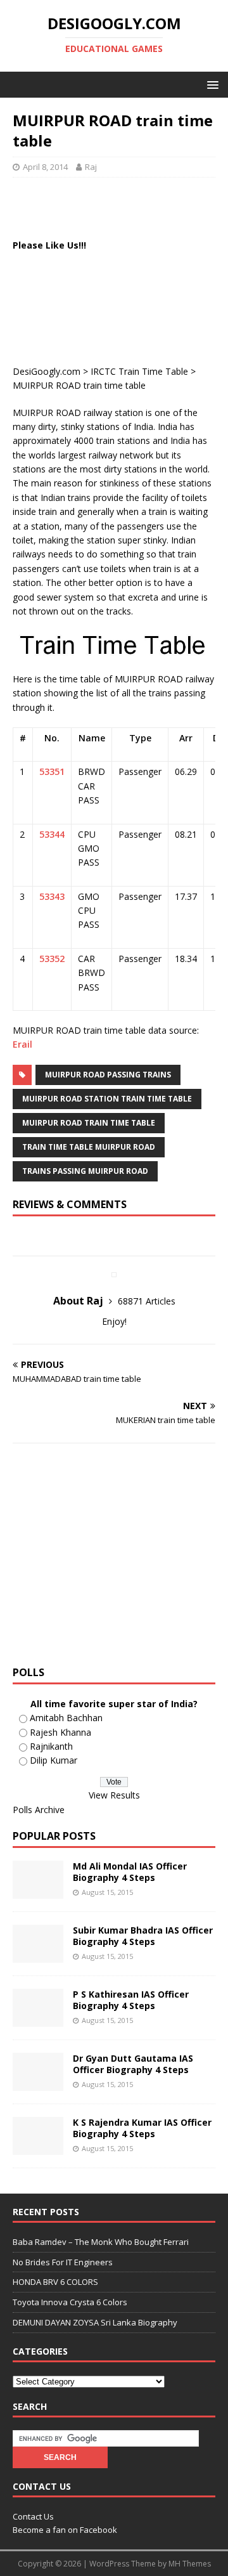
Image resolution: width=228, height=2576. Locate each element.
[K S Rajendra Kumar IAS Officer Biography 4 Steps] (38, 2147)
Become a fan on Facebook (65, 2530)
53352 (52, 959)
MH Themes (190, 2564)
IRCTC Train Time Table (139, 371)
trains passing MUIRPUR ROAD (85, 1171)
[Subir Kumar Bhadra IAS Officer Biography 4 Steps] (38, 1955)
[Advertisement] (120, 206)
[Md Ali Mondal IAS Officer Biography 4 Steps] (38, 1891)
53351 (52, 771)
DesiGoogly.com (47, 371)
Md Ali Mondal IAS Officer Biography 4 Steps (130, 1872)
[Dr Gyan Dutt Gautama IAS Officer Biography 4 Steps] (38, 2083)
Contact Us (33, 2516)
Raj (91, 167)
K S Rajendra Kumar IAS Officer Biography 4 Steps (142, 2128)
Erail (22, 1044)
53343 (52, 896)
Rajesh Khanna (60, 1732)
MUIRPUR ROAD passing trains (108, 1075)
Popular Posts (54, 1836)
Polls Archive (39, 1810)
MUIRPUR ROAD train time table (89, 1123)
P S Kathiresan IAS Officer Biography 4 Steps (131, 2000)
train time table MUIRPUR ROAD (89, 1147)
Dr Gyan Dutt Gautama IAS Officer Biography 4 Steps (133, 2064)
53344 (52, 834)
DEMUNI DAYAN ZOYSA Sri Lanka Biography (95, 2322)
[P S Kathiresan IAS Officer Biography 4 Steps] (38, 2019)
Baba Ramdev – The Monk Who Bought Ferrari (101, 2242)
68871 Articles (147, 1301)
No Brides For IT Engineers (63, 2262)
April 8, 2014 (45, 167)
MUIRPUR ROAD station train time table (107, 1099)
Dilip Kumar (54, 1760)
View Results (114, 1795)
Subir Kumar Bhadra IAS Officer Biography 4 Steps (143, 1936)
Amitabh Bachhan (66, 1718)
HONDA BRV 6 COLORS (55, 2282)
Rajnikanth (51, 1746)
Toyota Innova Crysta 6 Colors (70, 2302)
